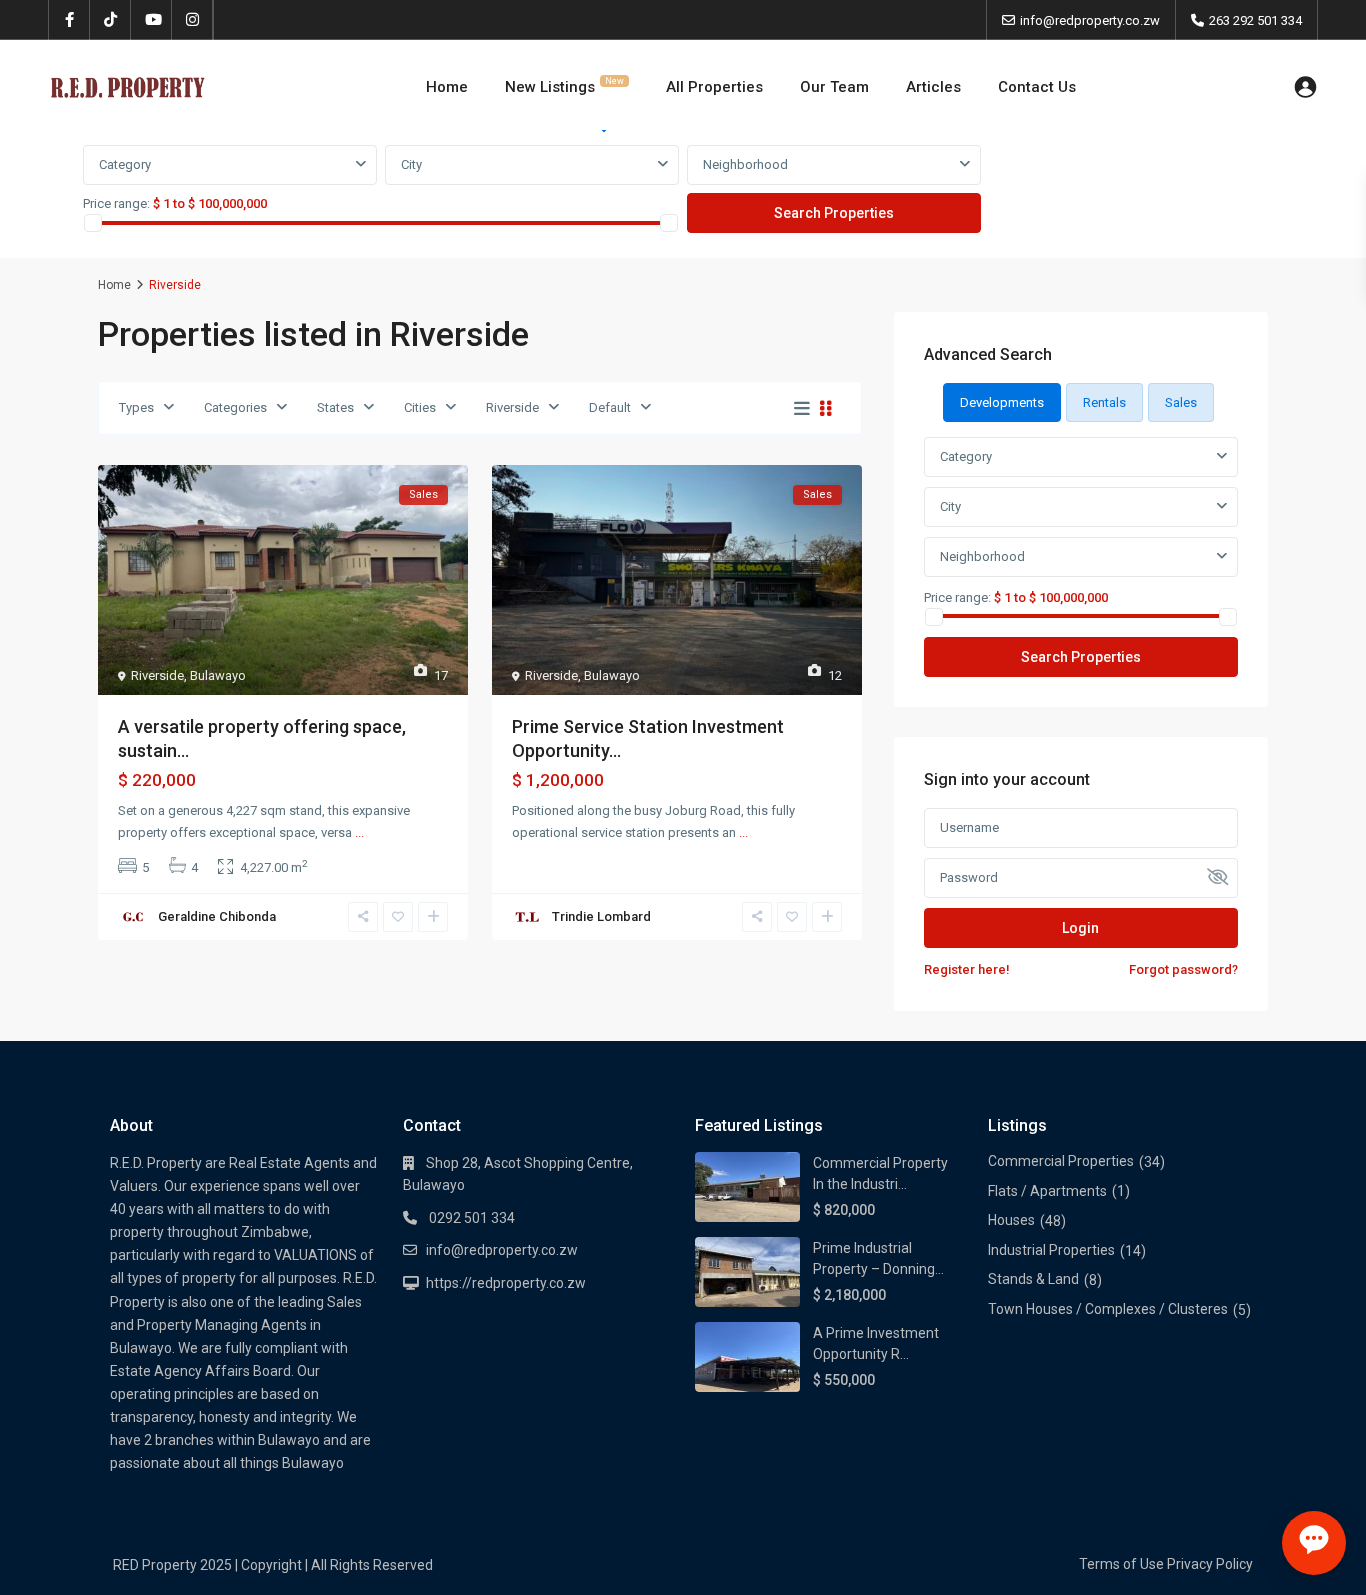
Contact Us (1037, 87)
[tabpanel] (683, 190)
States (335, 407)
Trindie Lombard (601, 916)
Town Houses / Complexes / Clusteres (1108, 1309)
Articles (933, 87)
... (359, 832)
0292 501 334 (470, 1218)
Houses (1011, 1220)
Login (1080, 928)
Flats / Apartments (1047, 1191)
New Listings (564, 86)
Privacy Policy (1210, 1564)
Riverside (512, 407)
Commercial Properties (1061, 1161)
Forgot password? (1183, 969)
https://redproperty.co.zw (506, 1283)
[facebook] (69, 20)
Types (136, 407)
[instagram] (192, 20)
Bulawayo (218, 675)
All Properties (714, 87)
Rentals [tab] (1104, 402)
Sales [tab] (1181, 402)
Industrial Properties (1051, 1250)
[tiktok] (110, 20)
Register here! (967, 969)
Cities (420, 407)
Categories (235, 407)
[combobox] (230, 165)
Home (447, 87)
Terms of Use (1121, 1564)
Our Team (834, 87)
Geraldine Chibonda (217, 916)
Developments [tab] (1002, 402)
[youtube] (151, 20)
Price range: (116, 203)
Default (610, 407)
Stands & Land (1033, 1279)
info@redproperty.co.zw (502, 1250)
